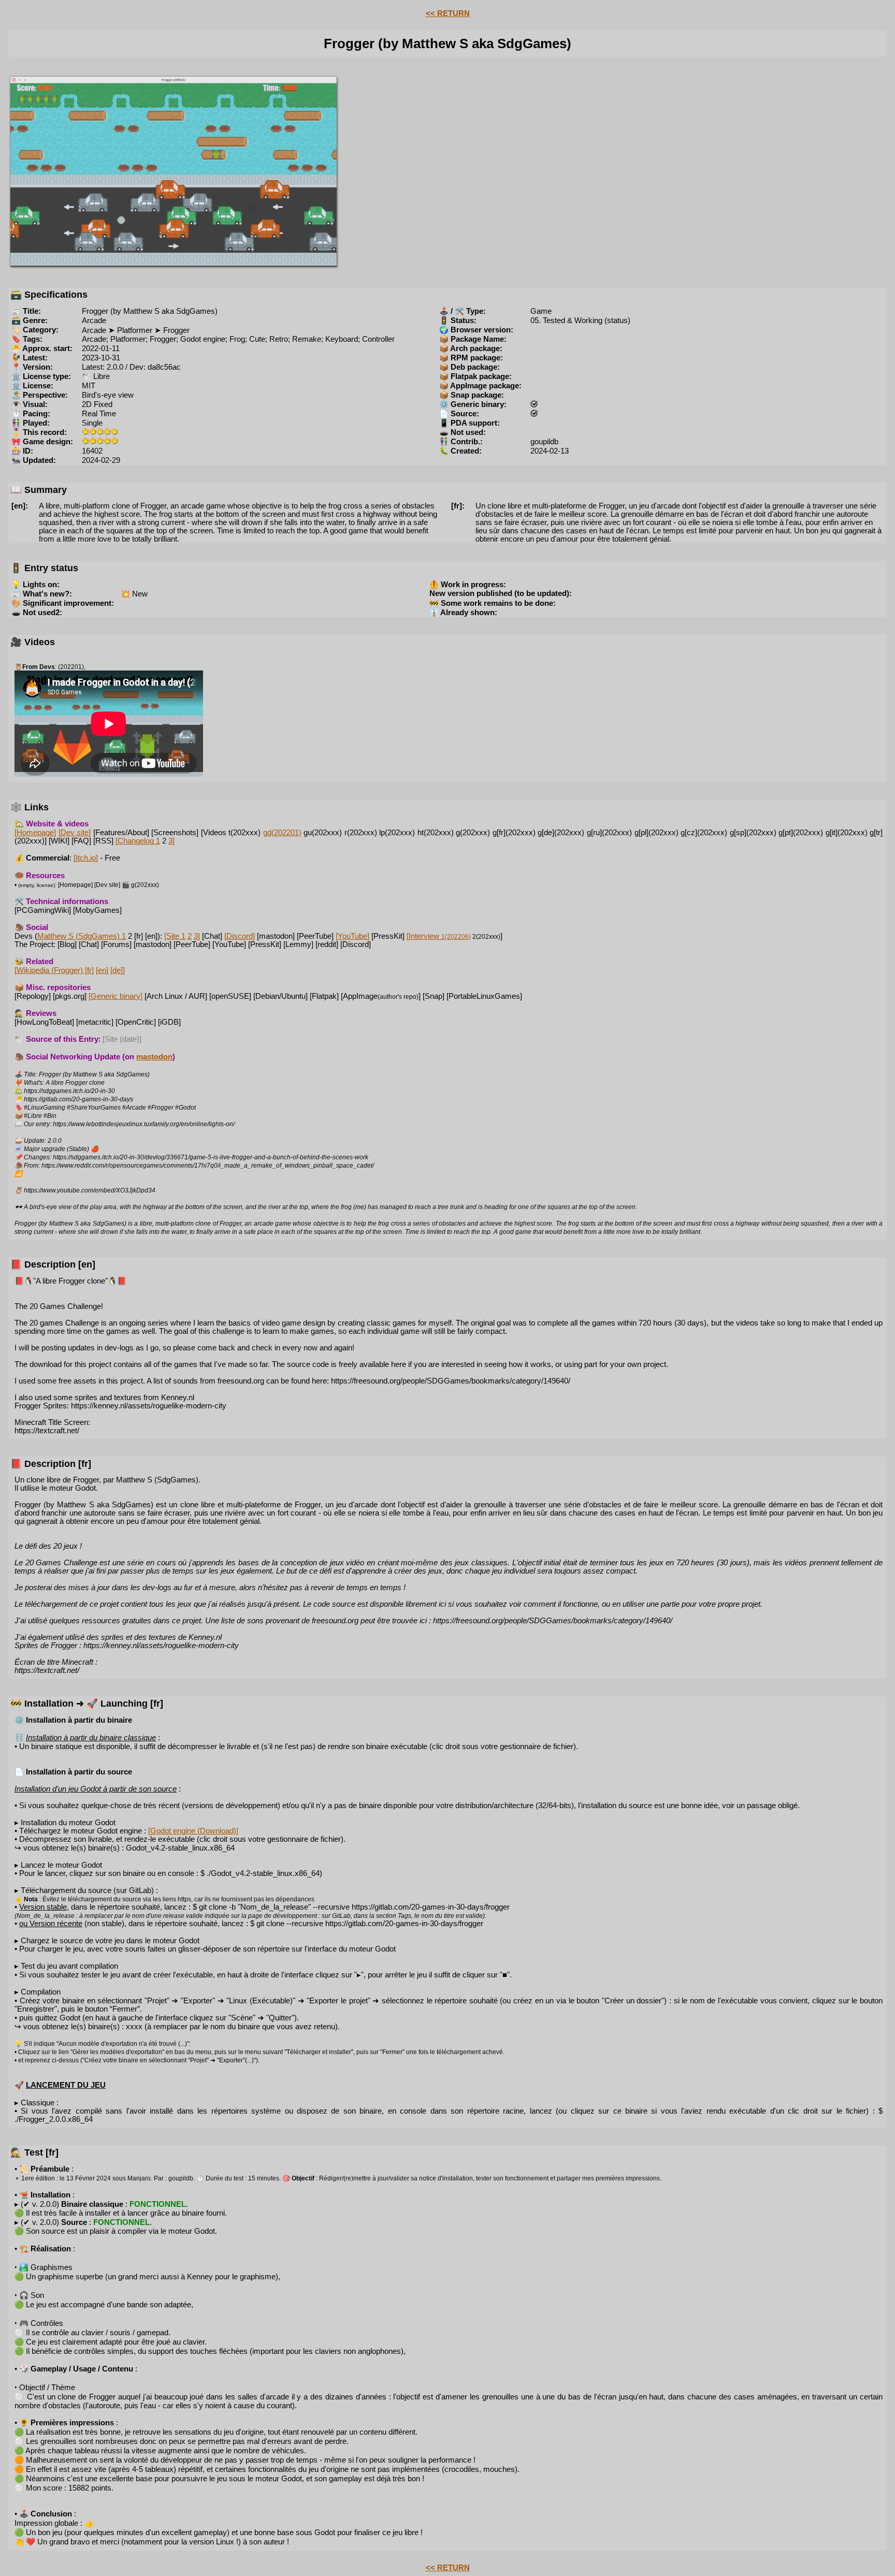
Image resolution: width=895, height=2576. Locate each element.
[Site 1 (175, 936)
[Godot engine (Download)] (193, 1831)
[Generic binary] (116, 996)
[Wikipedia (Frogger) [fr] (54, 970)
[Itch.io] (86, 858)
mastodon (154, 1057)
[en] (102, 970)
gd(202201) (282, 833)
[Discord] (240, 936)
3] (171, 841)
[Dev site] (75, 833)
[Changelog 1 (138, 841)
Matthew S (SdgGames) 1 (82, 936)
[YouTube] (352, 936)
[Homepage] (35, 833)
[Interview (439, 936)
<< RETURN (448, 13)
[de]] (118, 970)
